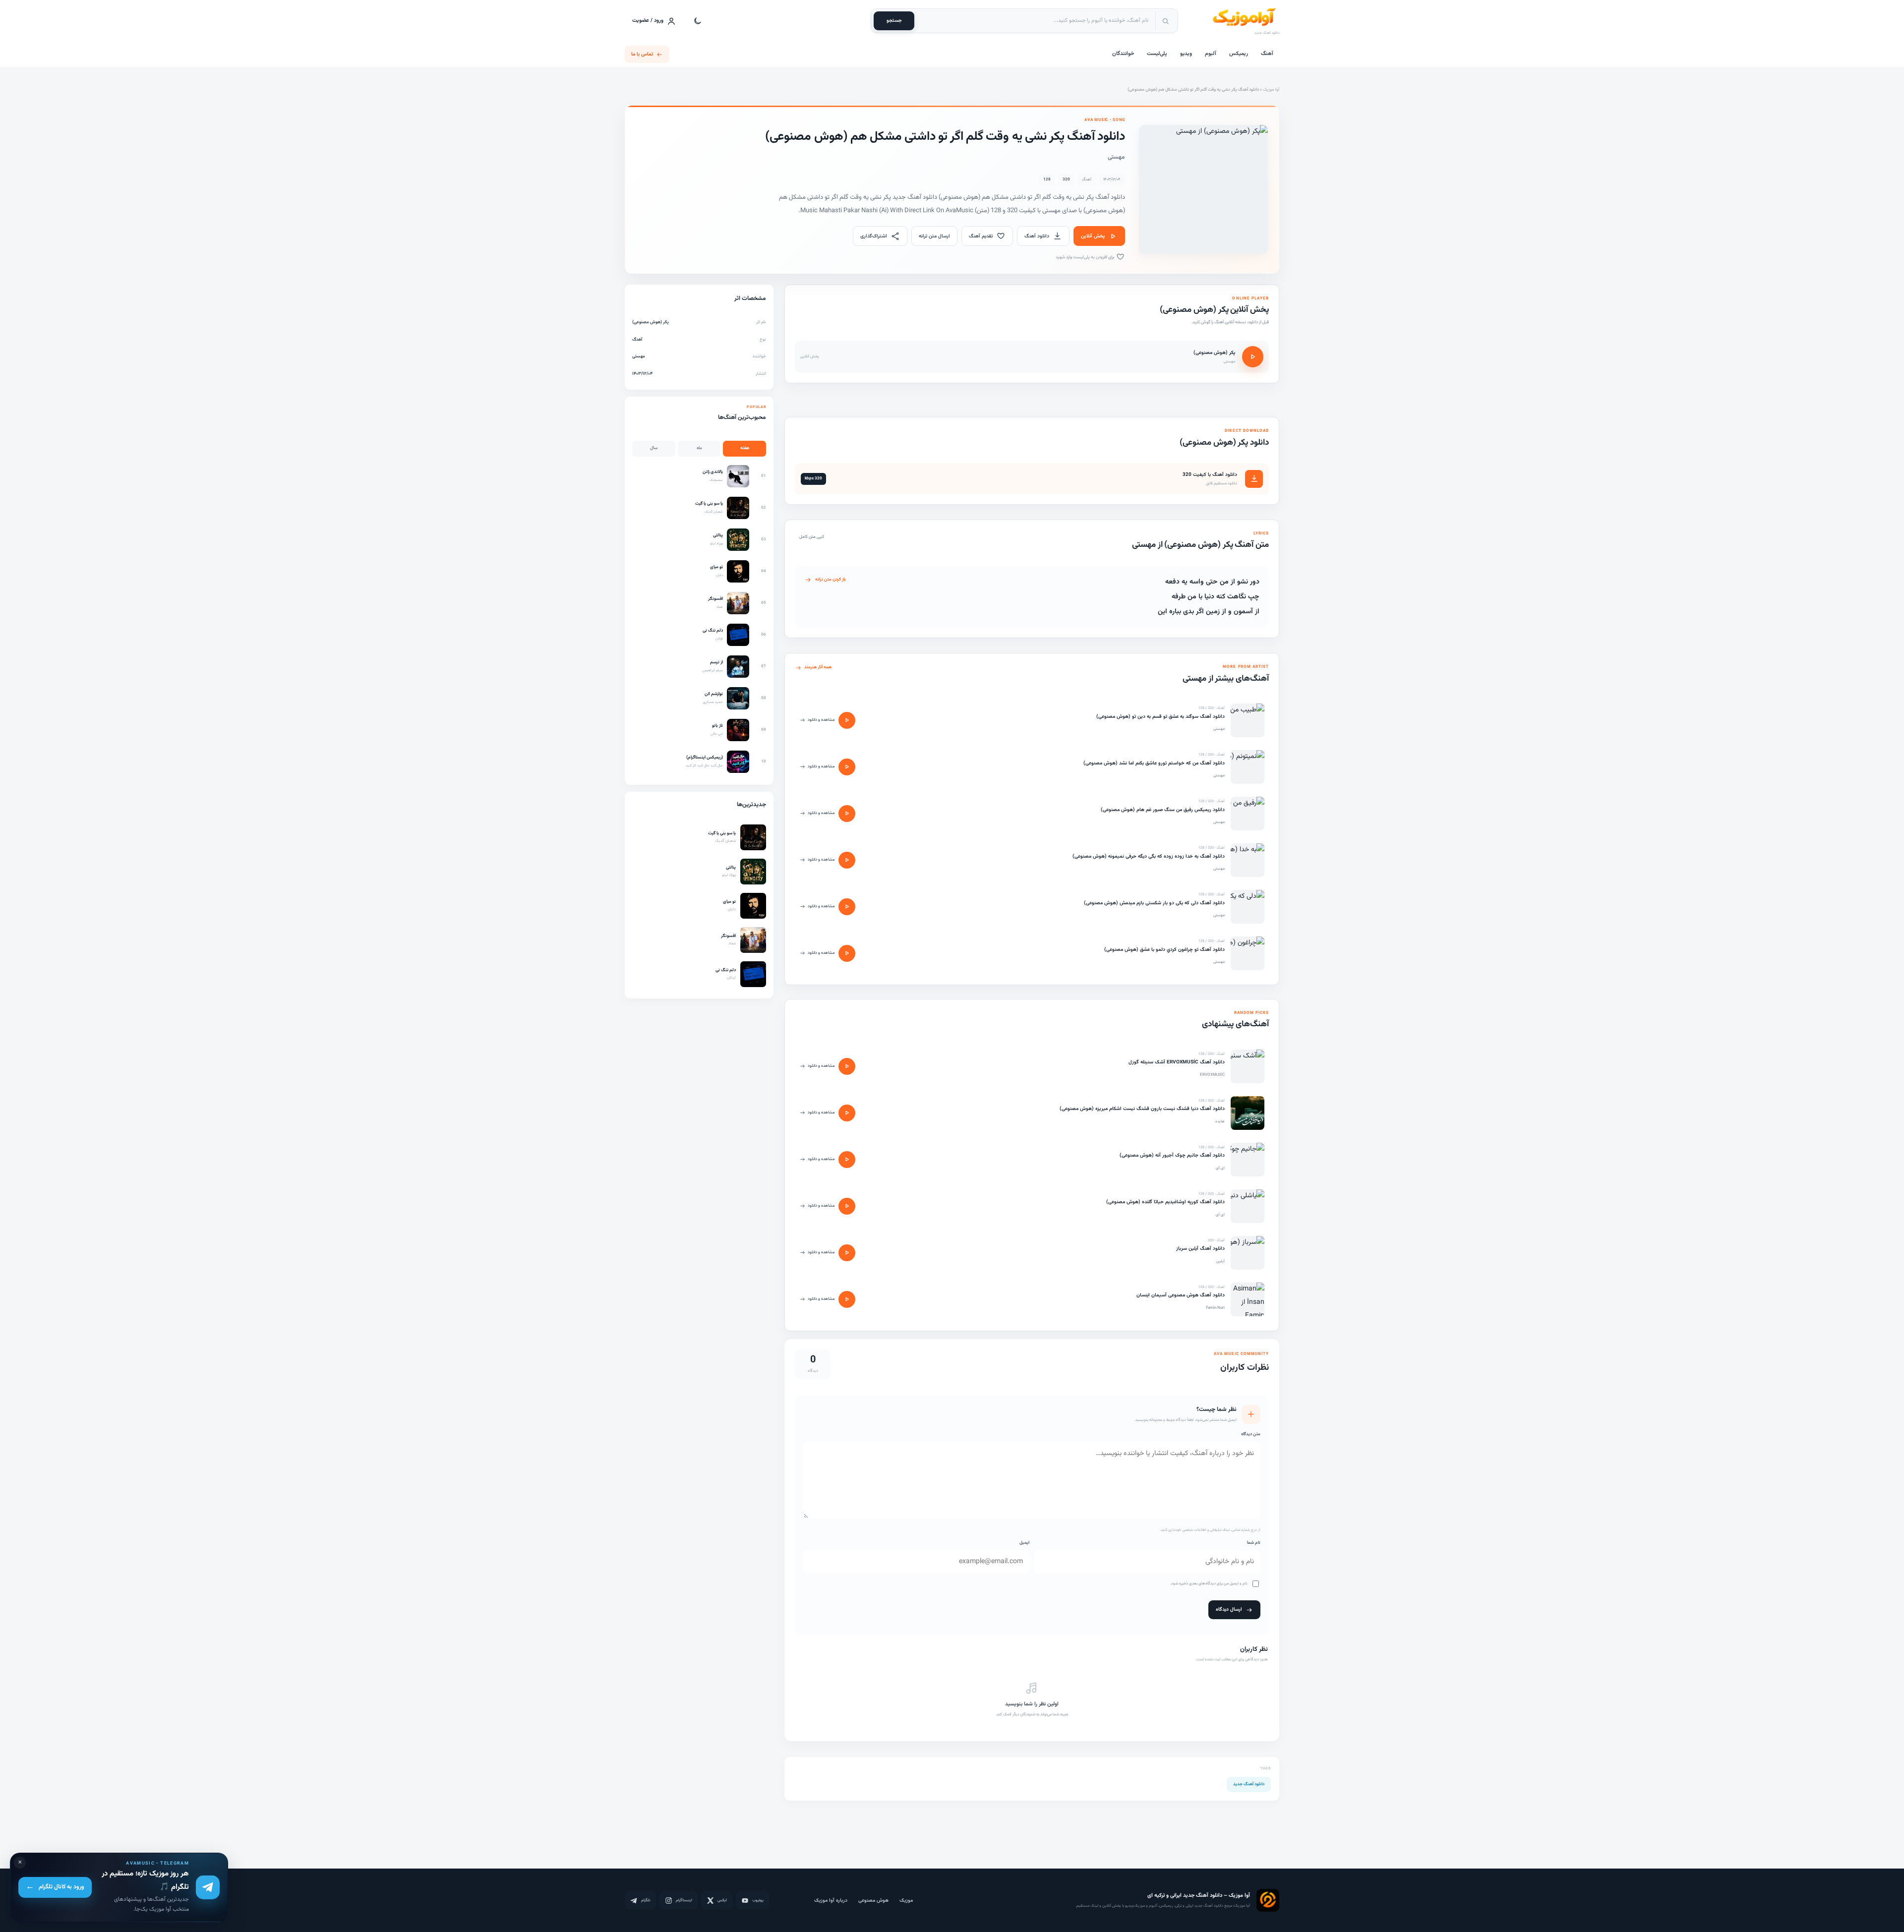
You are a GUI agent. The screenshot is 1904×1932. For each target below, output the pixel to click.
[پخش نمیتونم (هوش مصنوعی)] (847, 767)
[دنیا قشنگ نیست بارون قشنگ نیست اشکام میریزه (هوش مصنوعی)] (1248, 1113)
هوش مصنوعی (873, 1901)
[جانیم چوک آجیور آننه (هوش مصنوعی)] (1248, 1160)
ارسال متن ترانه (934, 236)
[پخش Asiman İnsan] (847, 1299)
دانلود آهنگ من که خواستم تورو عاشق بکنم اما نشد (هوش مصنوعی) (1154, 763)
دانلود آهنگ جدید (1249, 1784)
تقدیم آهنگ (981, 236)
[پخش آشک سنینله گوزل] (847, 1066)
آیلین (1220, 1261)
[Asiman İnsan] (1248, 1299)
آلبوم (1211, 54)
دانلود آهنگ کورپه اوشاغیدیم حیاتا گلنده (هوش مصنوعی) (1165, 1202)
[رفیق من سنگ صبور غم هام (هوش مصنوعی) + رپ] (1248, 814)
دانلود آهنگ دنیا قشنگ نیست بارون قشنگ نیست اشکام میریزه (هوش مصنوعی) (1142, 1109)
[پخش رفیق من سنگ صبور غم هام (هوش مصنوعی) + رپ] (847, 814)
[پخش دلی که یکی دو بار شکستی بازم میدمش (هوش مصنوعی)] (847, 907)
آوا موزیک (1271, 90)
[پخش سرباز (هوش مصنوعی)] (847, 1253)
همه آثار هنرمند (818, 667)
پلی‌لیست (1157, 54)
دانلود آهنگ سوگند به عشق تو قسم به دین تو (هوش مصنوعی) (1160, 717)
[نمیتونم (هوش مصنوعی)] (1248, 767)
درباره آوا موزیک (831, 1901)
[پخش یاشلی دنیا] (847, 1206)
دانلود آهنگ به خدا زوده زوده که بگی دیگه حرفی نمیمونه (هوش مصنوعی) (1149, 856)
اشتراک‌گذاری (874, 236)
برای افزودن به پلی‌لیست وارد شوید (1086, 257)
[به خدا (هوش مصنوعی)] (1248, 860)
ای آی (1220, 1168)
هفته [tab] (745, 448)
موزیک (906, 1901)
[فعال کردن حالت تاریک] (698, 21)
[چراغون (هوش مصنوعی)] (1248, 953)
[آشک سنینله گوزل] (1248, 1066)
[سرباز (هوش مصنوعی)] (1248, 1253)
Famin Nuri (1215, 1308)
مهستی (1116, 157)
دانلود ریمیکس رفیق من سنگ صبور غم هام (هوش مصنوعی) (1163, 810)
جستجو (894, 21)
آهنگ (1267, 54)
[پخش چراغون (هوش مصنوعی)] (847, 953)
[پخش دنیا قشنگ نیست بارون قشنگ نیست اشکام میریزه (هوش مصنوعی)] (847, 1113)
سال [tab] (654, 448)
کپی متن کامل (812, 537)
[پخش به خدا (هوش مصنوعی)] (847, 860)
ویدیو (1186, 54)
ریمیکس (1239, 54)
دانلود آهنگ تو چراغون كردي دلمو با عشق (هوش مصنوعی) (1164, 950)
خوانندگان (1123, 54)
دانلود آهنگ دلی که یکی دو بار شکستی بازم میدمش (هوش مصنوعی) (1154, 903)
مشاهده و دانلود (821, 720)
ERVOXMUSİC (1212, 1075)
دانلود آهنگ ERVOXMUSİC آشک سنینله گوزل (1177, 1062)
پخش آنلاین (1093, 236)
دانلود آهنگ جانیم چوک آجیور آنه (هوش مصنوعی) (1172, 1155)
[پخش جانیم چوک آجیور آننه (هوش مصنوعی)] (847, 1160)
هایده (1220, 1121)
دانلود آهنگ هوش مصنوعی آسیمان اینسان (1181, 1295)
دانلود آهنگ (1037, 236)
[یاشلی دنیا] (1248, 1206)
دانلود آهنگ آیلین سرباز (1200, 1249)
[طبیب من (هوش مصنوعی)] (1248, 720)
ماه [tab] (699, 448)
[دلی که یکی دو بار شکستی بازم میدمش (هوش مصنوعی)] (1248, 907)
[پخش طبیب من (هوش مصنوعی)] (847, 720)
